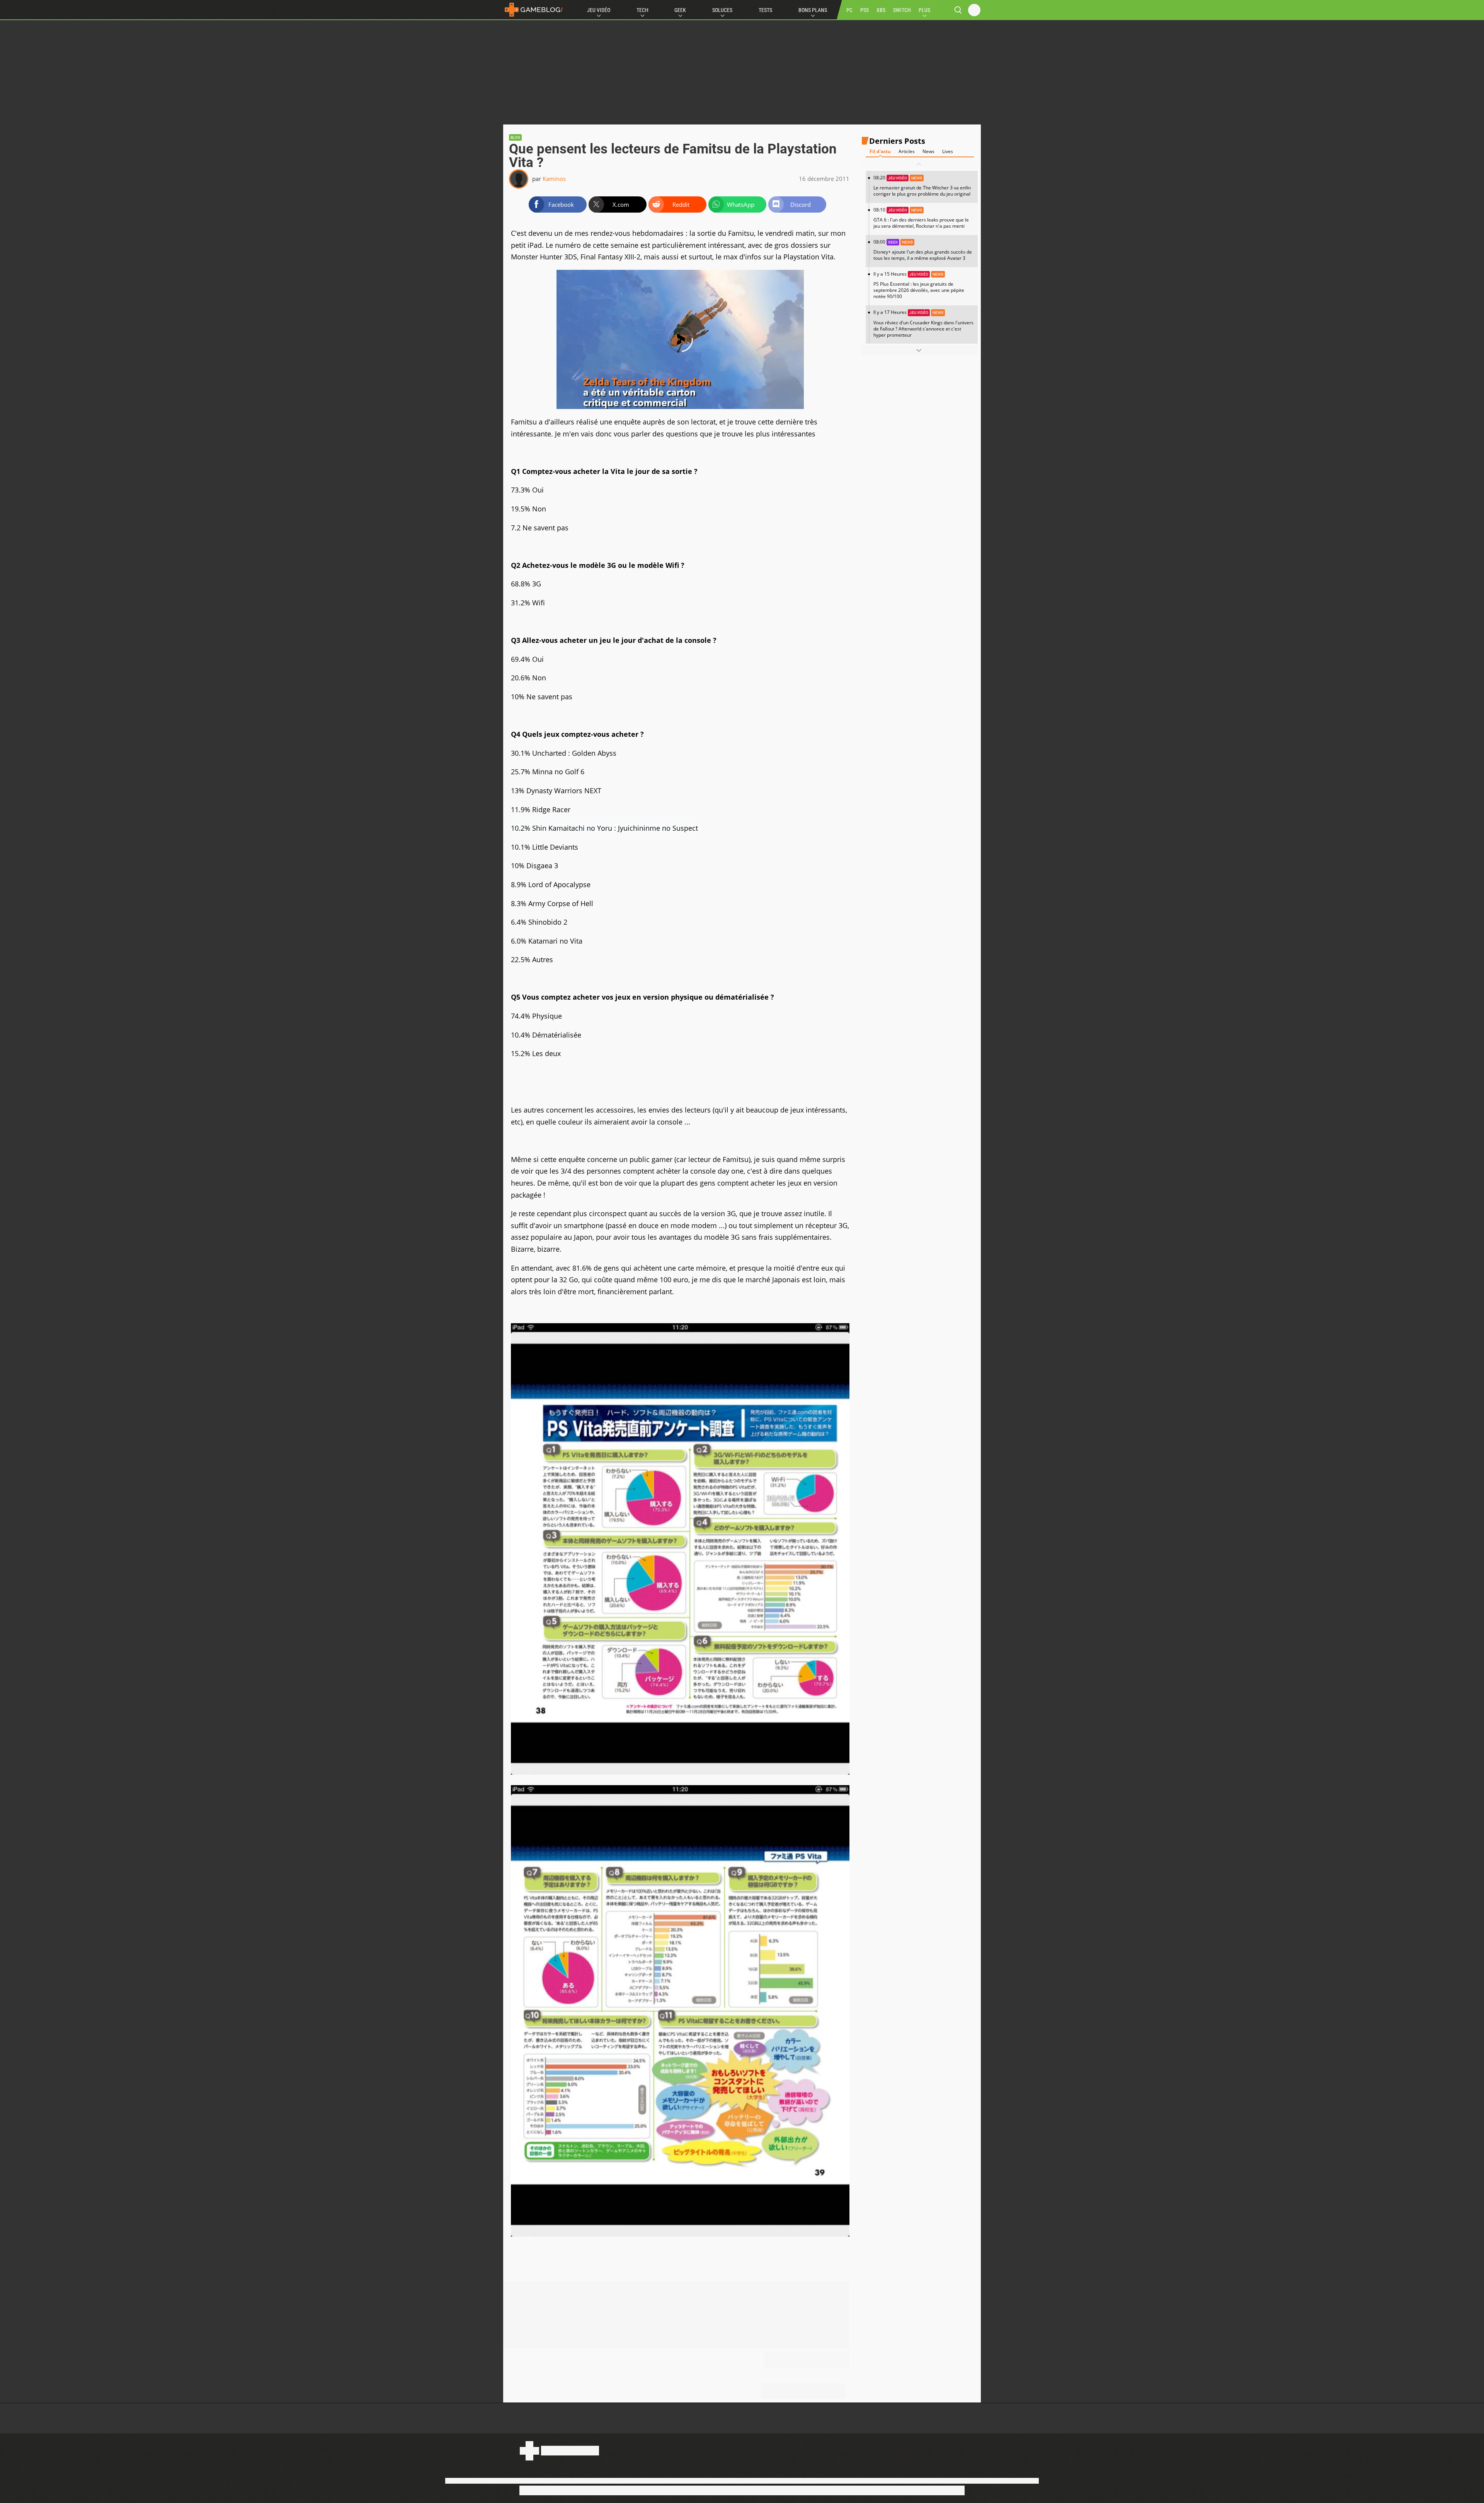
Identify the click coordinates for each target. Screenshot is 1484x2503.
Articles (907, 151)
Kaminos (554, 179)
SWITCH (902, 10)
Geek (680, 10)
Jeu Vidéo (599, 10)
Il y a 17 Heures (923, 323)
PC (849, 10)
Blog (515, 137)
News (928, 151)
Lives (948, 151)
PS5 (865, 10)
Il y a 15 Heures (919, 285)
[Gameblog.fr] (534, 10)
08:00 (923, 250)
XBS (881, 10)
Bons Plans (813, 10)
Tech (642, 10)
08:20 (922, 186)
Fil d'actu (880, 151)
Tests (765, 10)
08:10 (921, 218)
